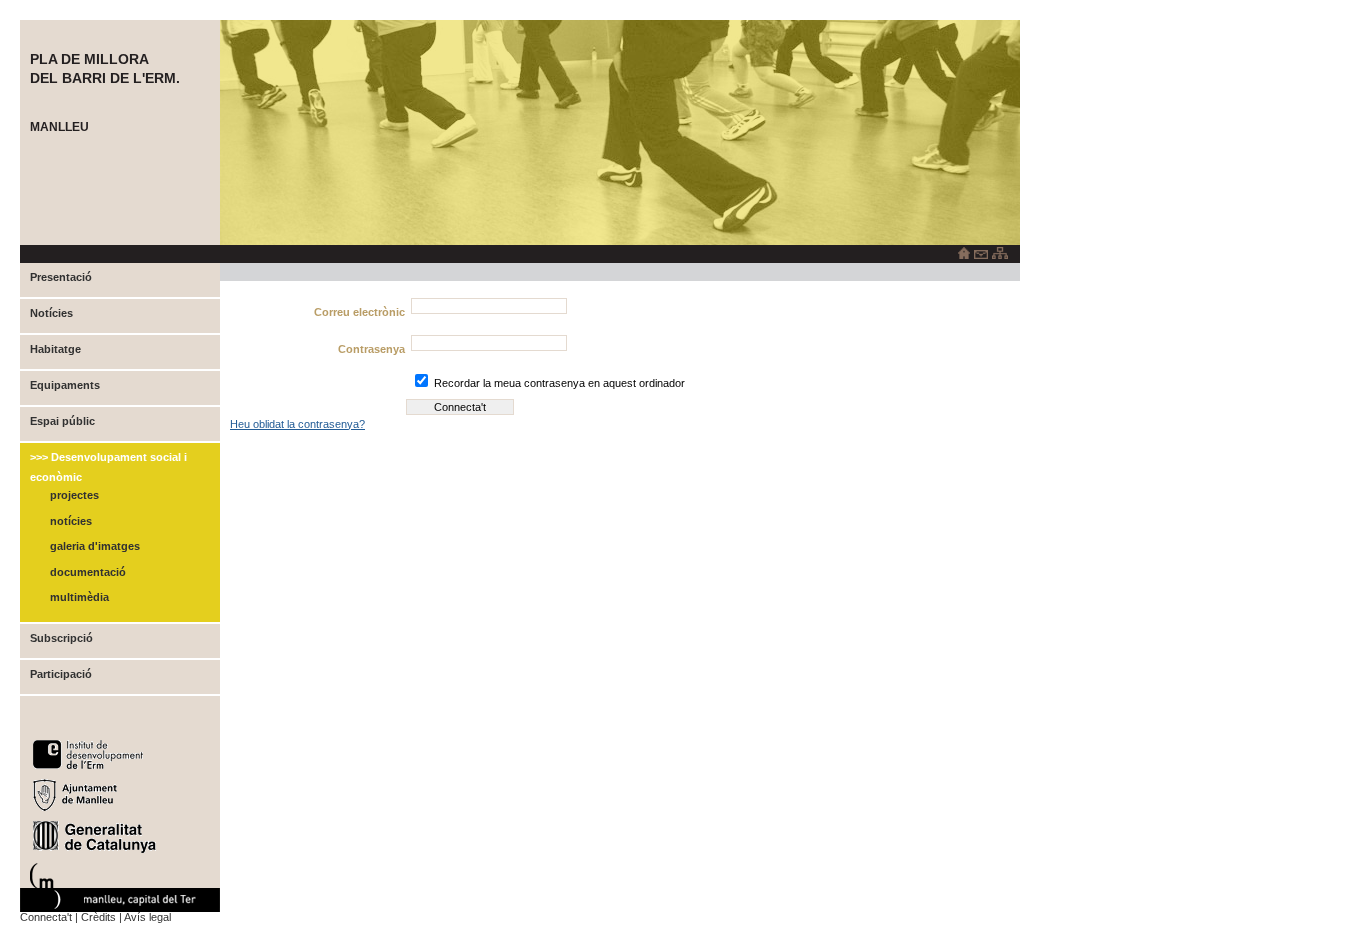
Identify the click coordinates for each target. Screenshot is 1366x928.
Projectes (74, 495)
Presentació (61, 277)
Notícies (51, 313)
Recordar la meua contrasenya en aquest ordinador (559, 383)
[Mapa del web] (1000, 254)
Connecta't (46, 917)
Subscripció (61, 638)
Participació (61, 674)
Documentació (88, 572)
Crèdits (98, 917)
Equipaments (65, 385)
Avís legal (147, 917)
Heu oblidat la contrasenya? (297, 424)
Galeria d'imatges (95, 546)
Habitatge (55, 349)
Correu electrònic (359, 312)
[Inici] (964, 254)
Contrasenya (371, 349)
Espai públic (62, 421)
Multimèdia (79, 597)
